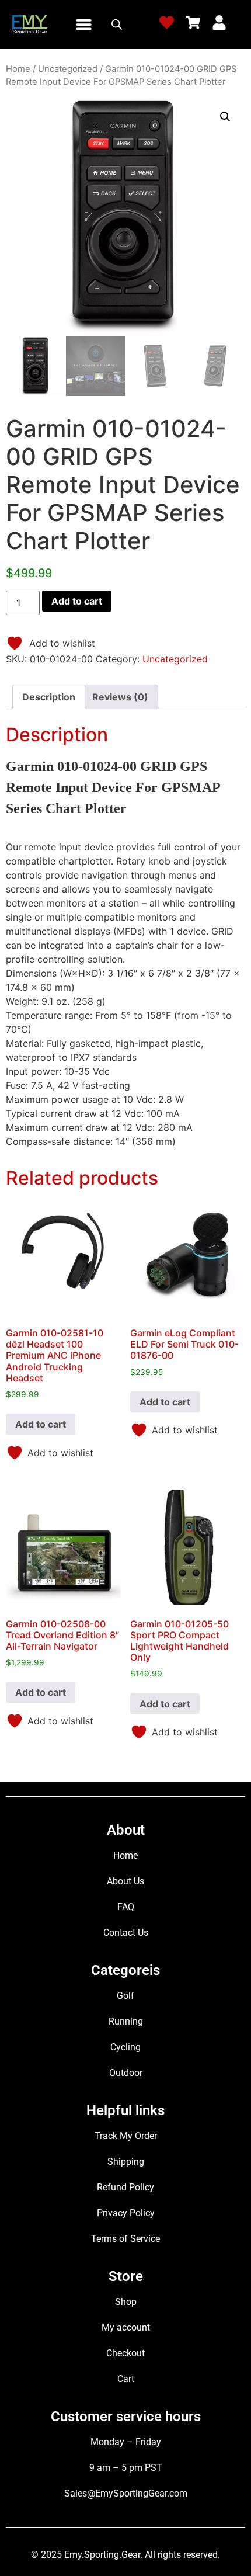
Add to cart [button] (41, 1424)
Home (18, 69)
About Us (125, 1881)
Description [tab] (49, 697)
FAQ (126, 1907)
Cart (126, 2379)
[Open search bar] (117, 24)
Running (126, 2021)
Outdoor (126, 2073)
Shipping (126, 2162)
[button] (84, 25)
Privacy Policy (126, 2213)
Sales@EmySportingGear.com (126, 2493)
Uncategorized (68, 69)
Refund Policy (125, 2187)
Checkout (125, 2353)
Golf (125, 1996)
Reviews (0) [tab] (120, 697)
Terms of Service (125, 2239)
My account (126, 2327)
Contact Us (126, 1933)
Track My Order (126, 2136)
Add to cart (77, 601)
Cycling (125, 2047)
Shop (126, 2302)
